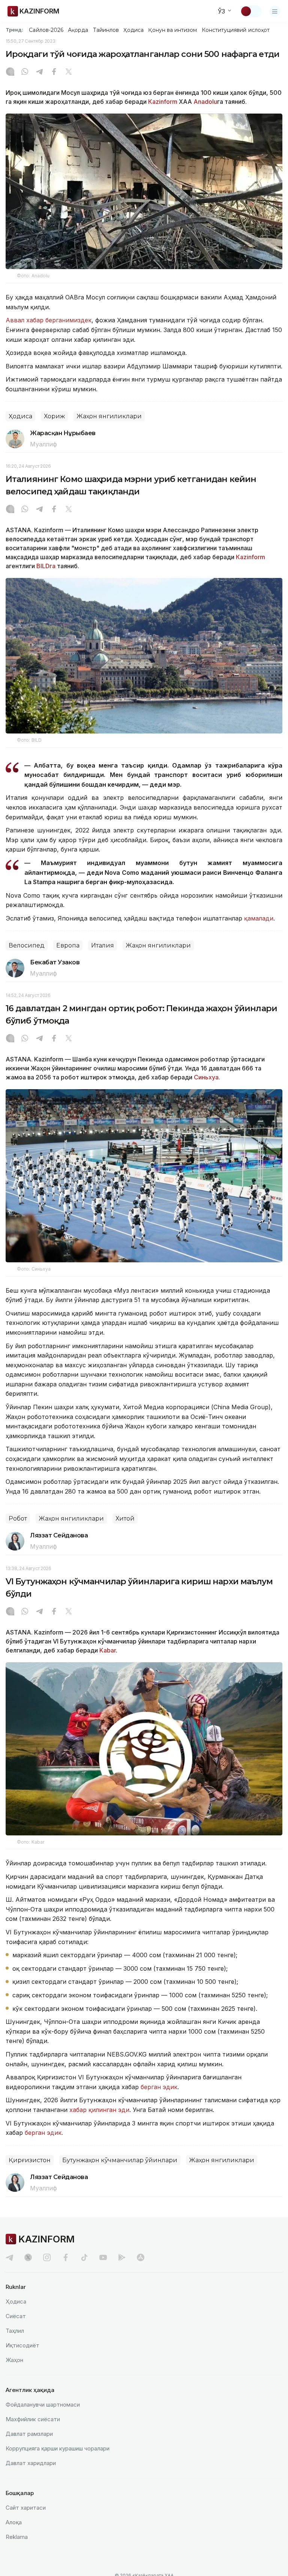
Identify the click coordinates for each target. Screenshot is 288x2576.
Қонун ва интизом (172, 30)
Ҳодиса (133, 30)
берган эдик (159, 2087)
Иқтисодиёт (22, 2345)
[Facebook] (54, 72)
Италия (103, 945)
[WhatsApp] (25, 72)
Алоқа (14, 2522)
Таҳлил (15, 2331)
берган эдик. (44, 2133)
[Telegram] (39, 72)
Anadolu (205, 102)
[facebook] (66, 2257)
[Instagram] (10, 72)
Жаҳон (14, 2360)
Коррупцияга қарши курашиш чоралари (58, 2448)
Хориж (54, 416)
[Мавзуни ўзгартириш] (251, 11)
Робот (18, 1519)
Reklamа (17, 2537)
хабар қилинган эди (99, 2110)
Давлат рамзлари (29, 2434)
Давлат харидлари (31, 2463)
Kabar (108, 1650)
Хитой (125, 1519)
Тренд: (14, 30)
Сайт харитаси (26, 2508)
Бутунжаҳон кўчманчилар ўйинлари (120, 2160)
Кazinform (163, 102)
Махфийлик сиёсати (33, 2419)
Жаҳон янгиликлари (109, 416)
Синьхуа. (206, 1077)
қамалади (259, 918)
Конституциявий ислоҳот (236, 30)
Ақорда (78, 30)
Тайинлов (106, 30)
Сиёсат (16, 2316)
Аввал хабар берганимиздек (49, 320)
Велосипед (27, 945)
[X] (69, 72)
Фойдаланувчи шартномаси (43, 2405)
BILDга (45, 566)
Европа (68, 945)
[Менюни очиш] (275, 11)
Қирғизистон (30, 2160)
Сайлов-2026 (46, 30)
